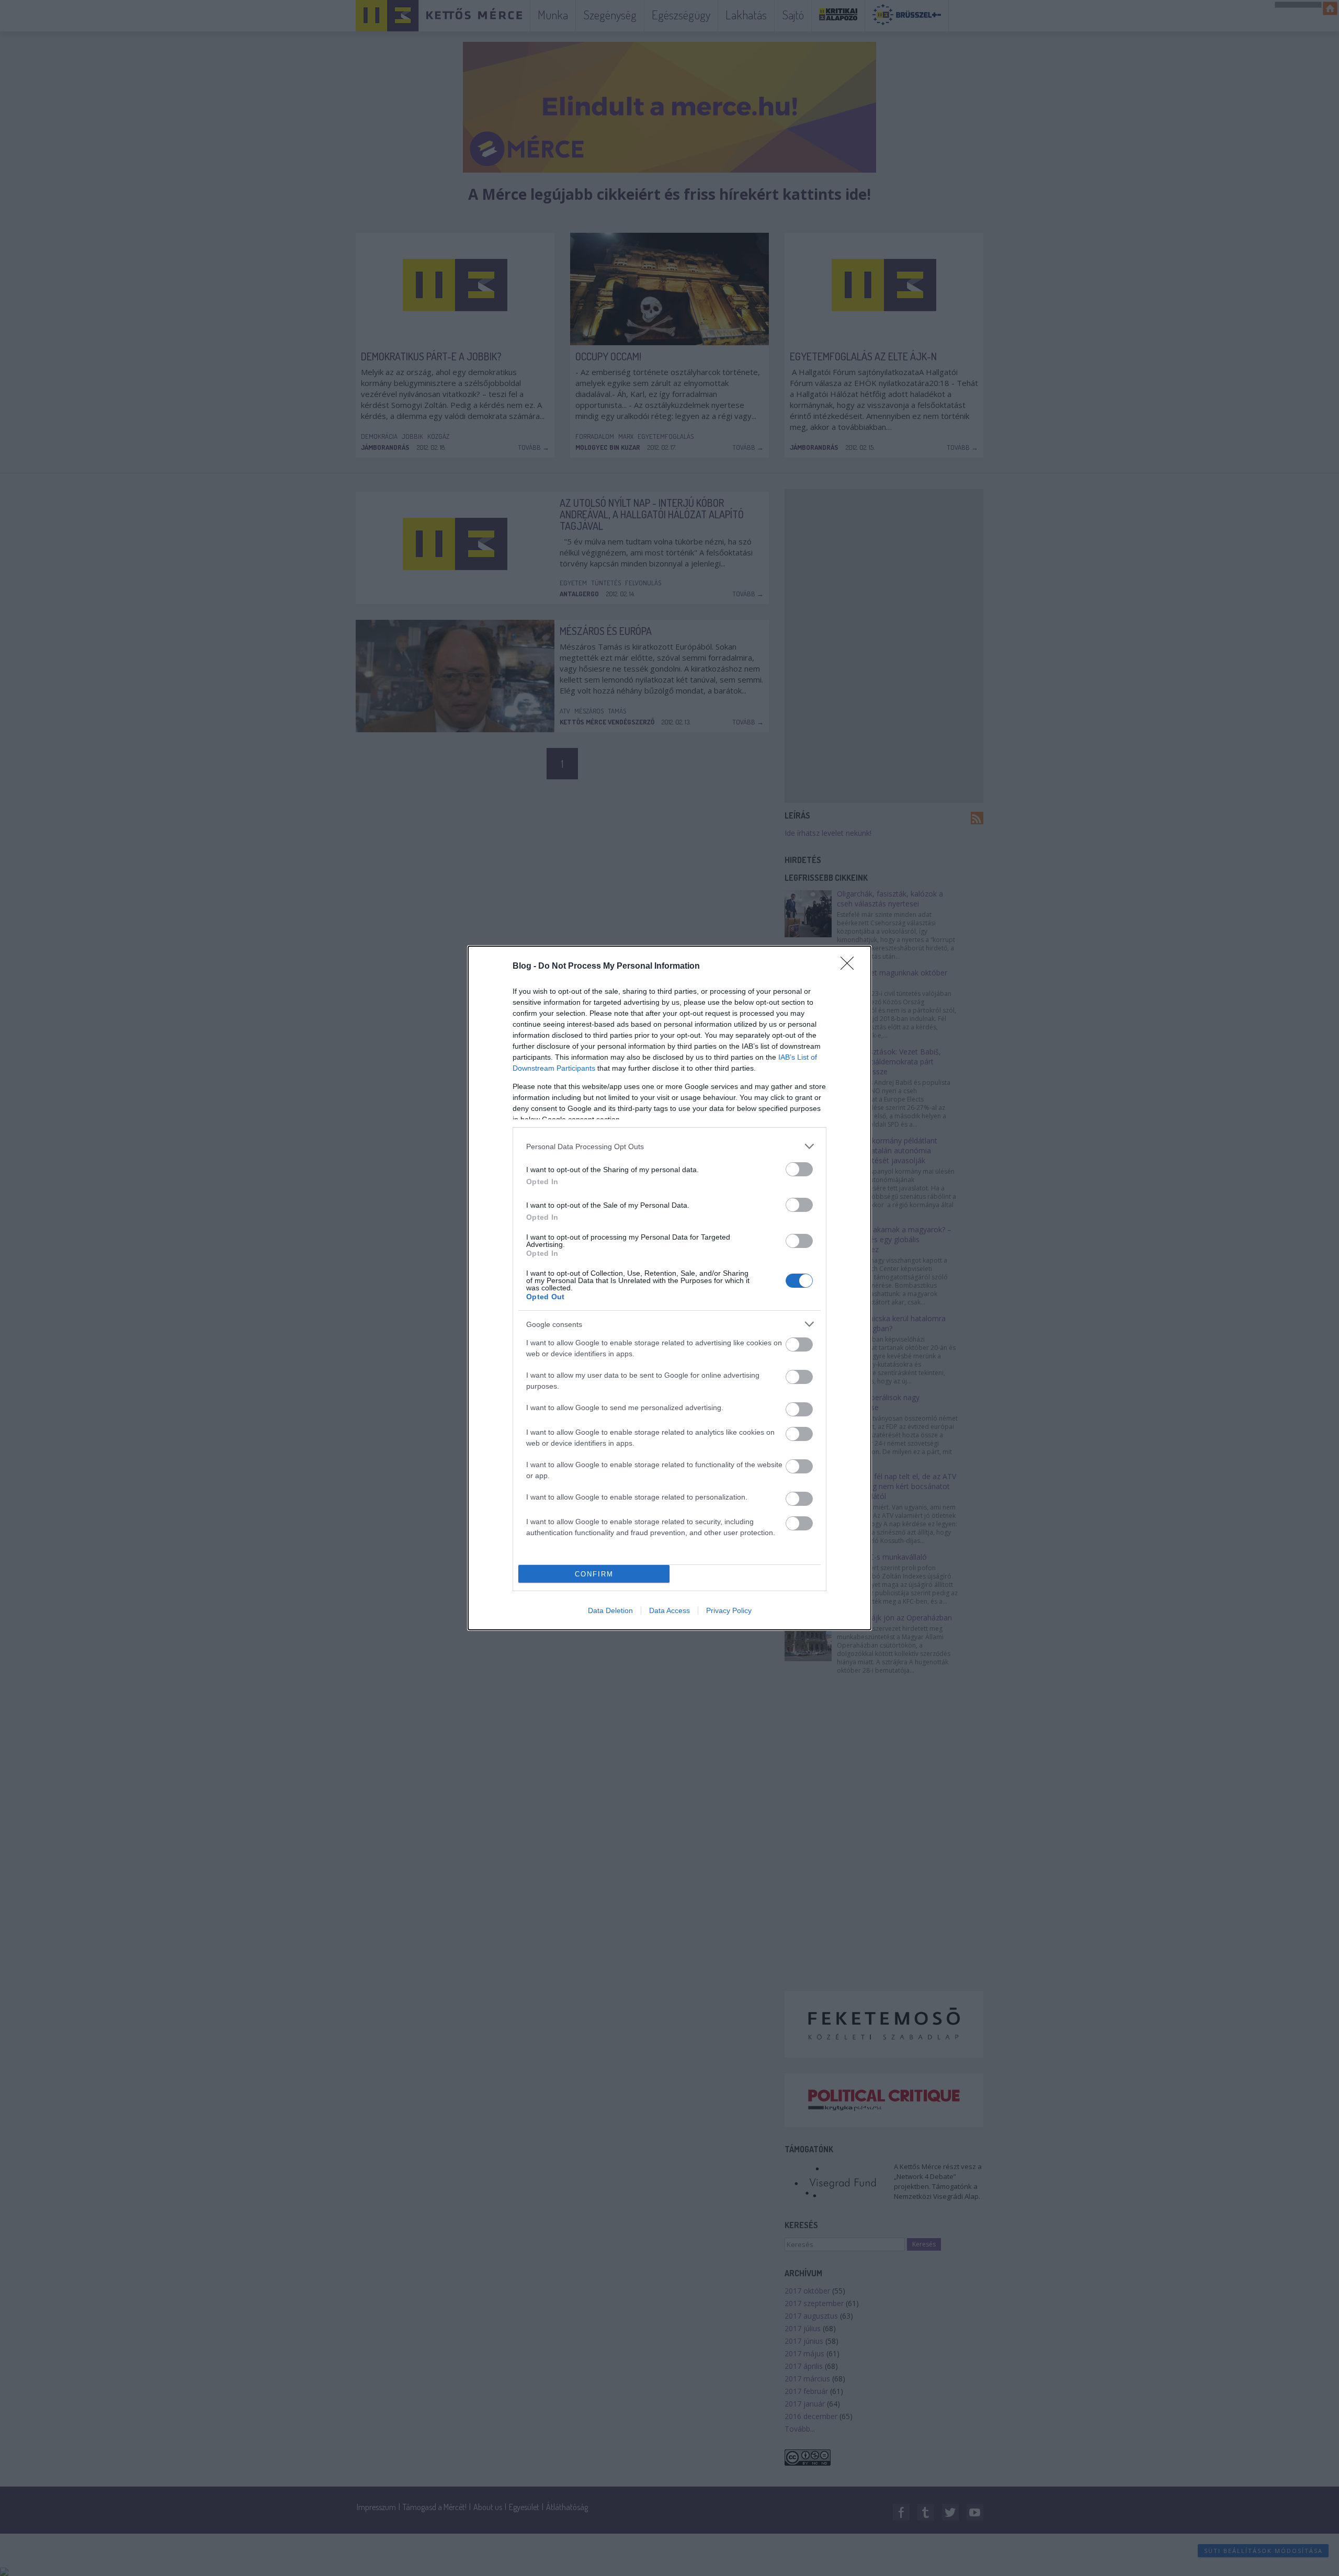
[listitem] (669, 1146)
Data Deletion (610, 1610)
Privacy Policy (729, 1610)
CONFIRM (594, 1574)
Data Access (669, 1610)
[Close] (850, 967)
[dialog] (669, 1288)
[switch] (799, 1169)
